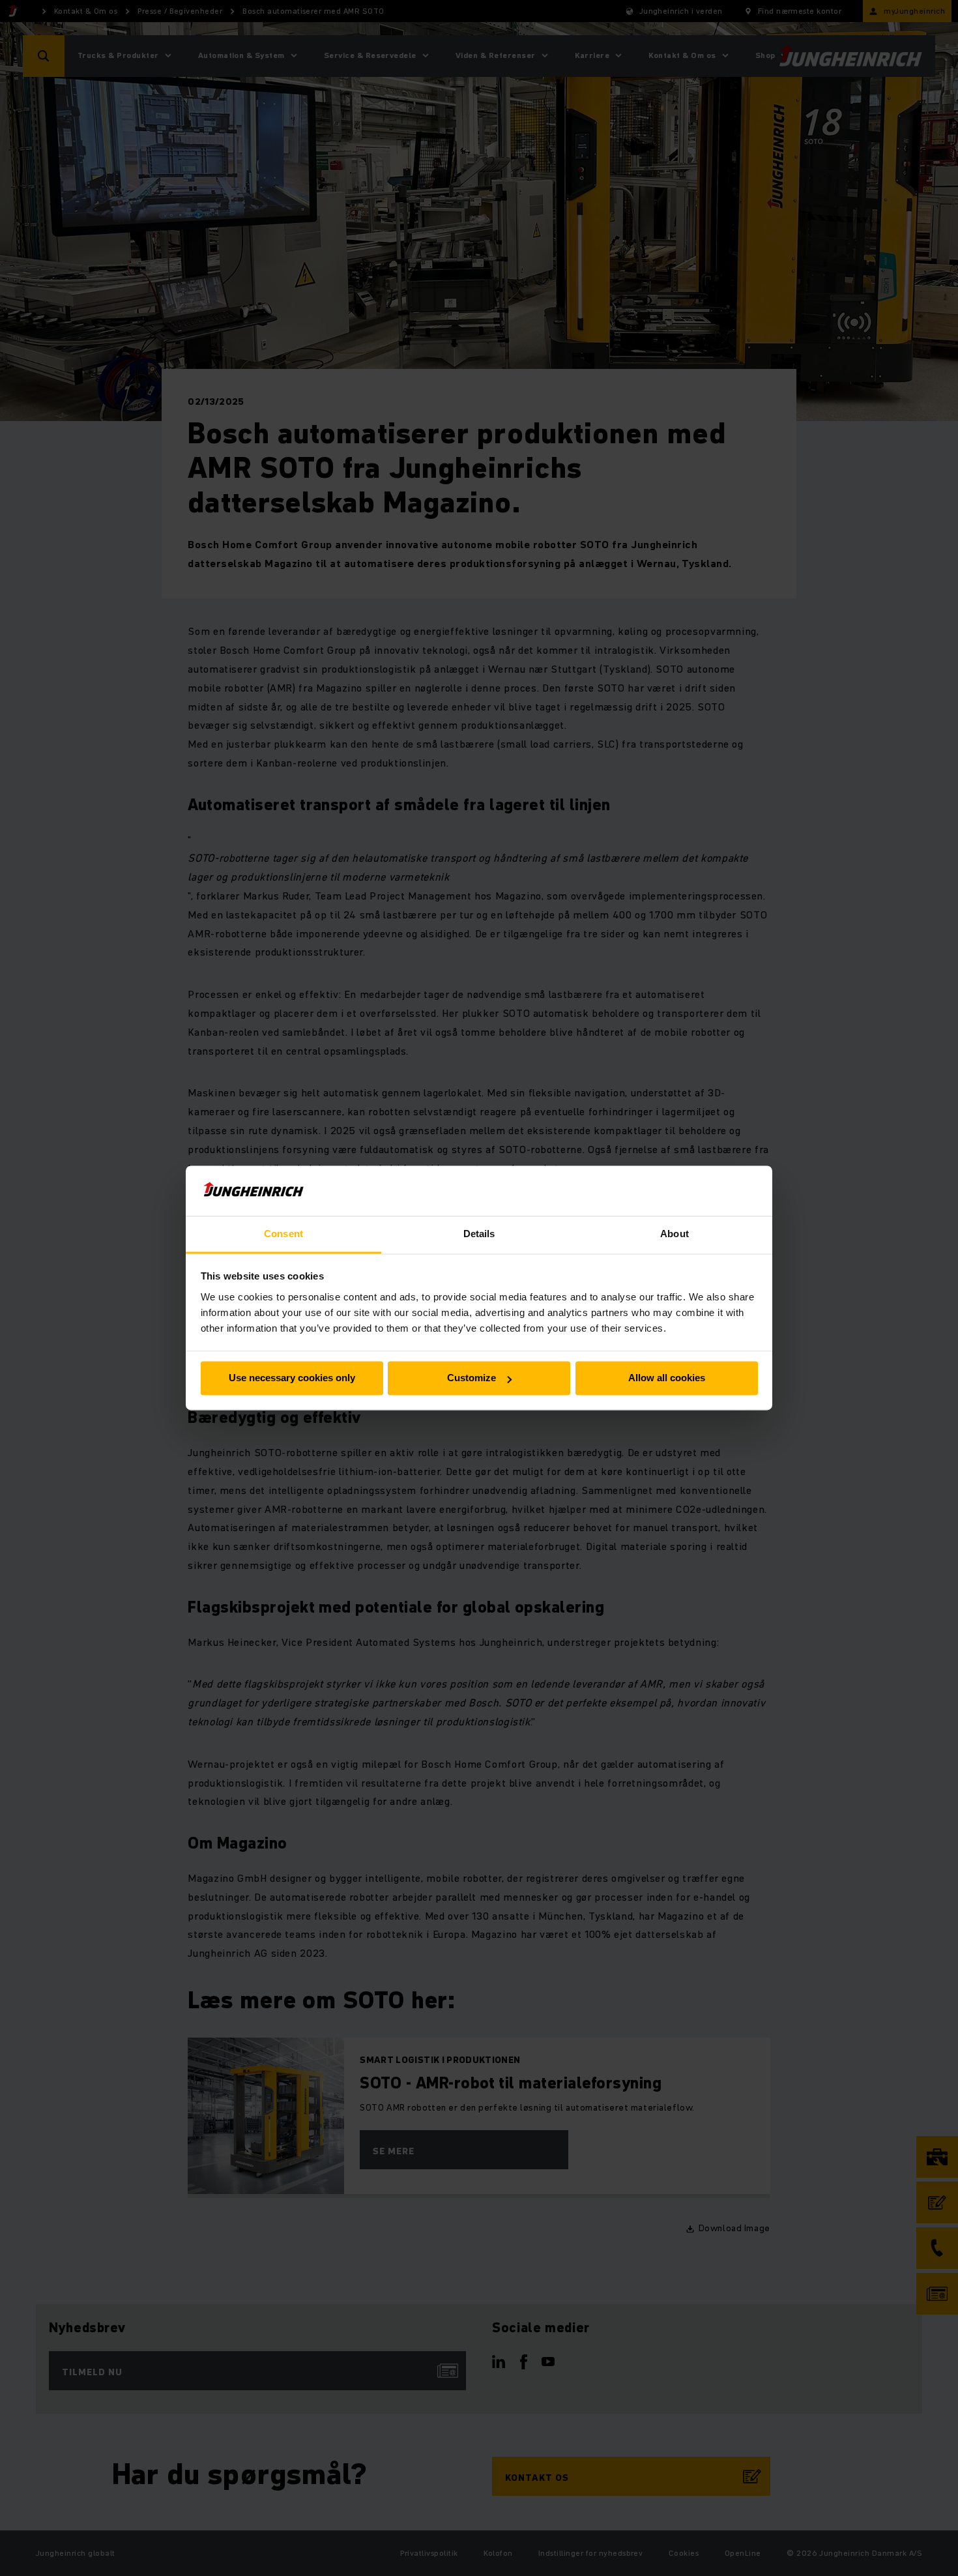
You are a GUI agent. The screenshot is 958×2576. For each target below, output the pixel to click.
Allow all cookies (667, 1378)
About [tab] (675, 1234)
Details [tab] (479, 1234)
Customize (472, 1378)
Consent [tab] (283, 1234)
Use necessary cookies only (292, 1378)
